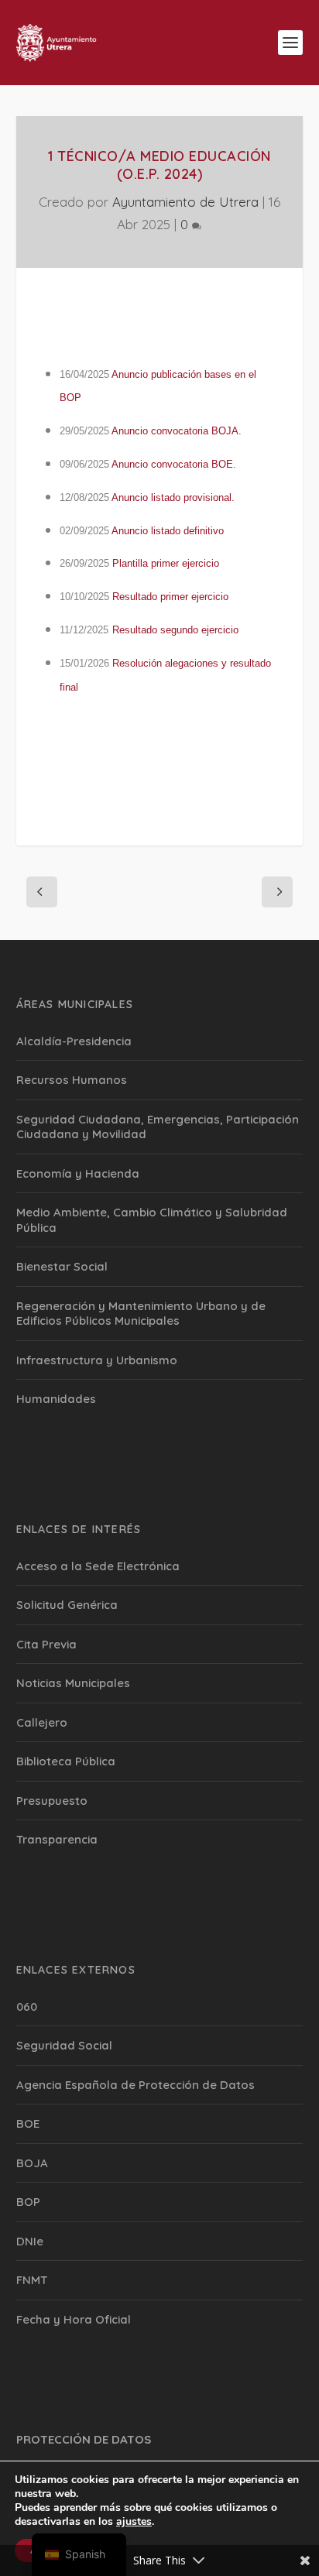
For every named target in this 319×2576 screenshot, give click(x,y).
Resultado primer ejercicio (170, 597)
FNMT (32, 2280)
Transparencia (57, 1839)
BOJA (32, 2163)
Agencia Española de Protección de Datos (135, 2085)
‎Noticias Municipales (73, 1683)
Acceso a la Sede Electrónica (98, 1566)
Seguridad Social (64, 2045)
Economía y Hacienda (78, 1173)
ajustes (134, 2522)
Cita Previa (46, 1644)
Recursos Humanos (72, 1080)
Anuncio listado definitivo (168, 531)
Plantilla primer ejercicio (166, 563)
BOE (28, 2123)
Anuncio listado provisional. (173, 497)
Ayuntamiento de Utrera (185, 202)
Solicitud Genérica (67, 1605)
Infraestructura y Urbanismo (97, 1360)
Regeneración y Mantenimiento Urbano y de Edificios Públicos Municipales (141, 1314)
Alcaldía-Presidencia (74, 1041)
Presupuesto (52, 1801)
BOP (28, 2202)
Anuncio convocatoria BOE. (174, 464)
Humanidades (56, 1399)
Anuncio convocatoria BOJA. (177, 431)
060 (27, 2007)
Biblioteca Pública (66, 1761)
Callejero (42, 1722)
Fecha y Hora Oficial (74, 2319)
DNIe (30, 2241)
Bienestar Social (62, 1266)
